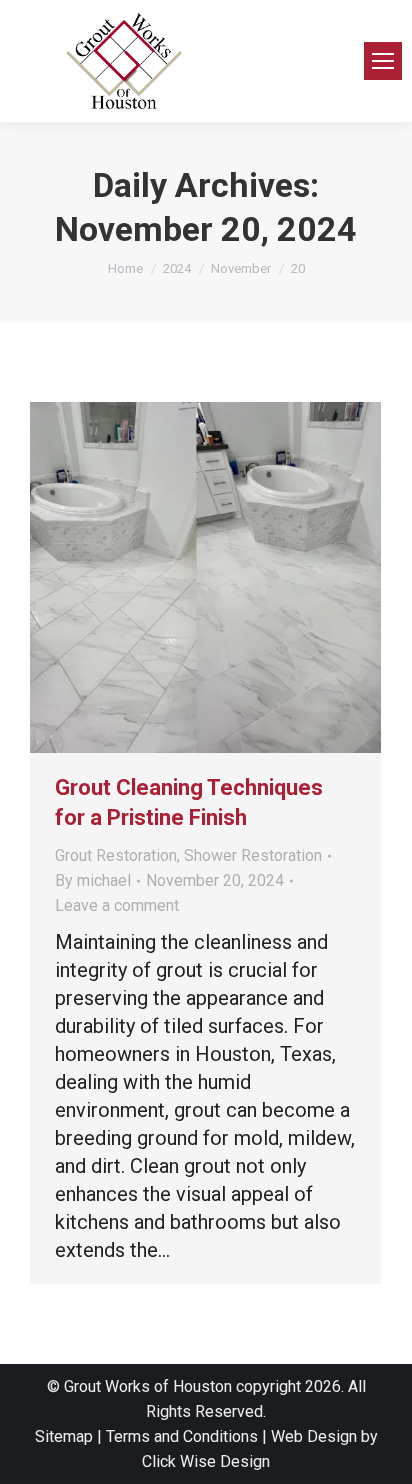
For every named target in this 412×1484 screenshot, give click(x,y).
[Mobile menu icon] (383, 61)
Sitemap (64, 1436)
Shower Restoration (253, 855)
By (93, 880)
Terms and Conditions (182, 1436)
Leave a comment (117, 905)
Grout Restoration (116, 855)
